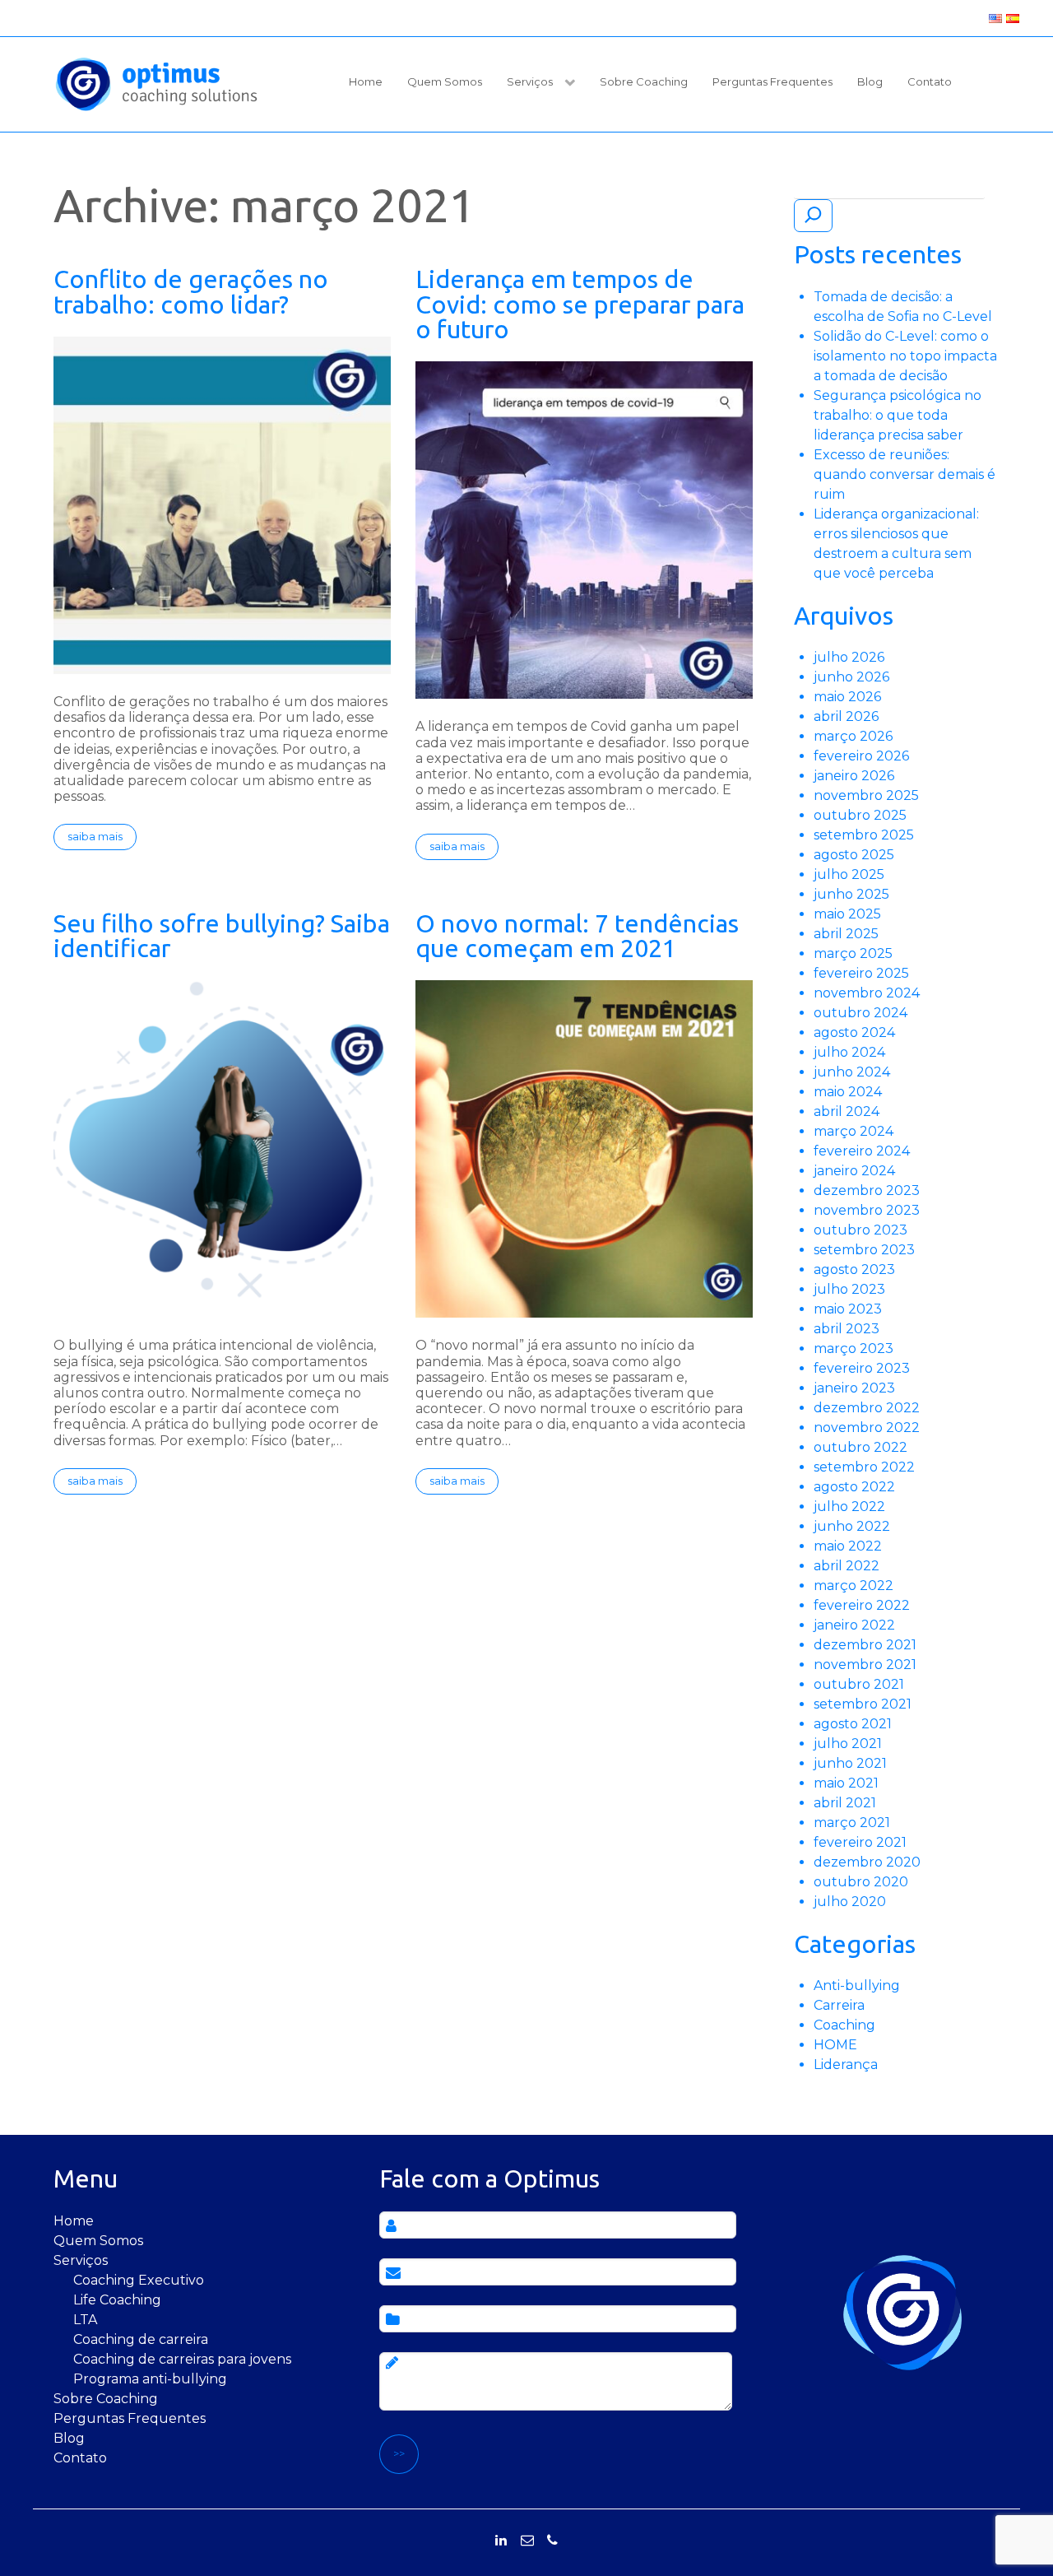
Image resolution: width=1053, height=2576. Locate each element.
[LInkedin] (501, 2541)
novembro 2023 (867, 1210)
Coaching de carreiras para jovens (182, 2359)
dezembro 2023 (867, 1190)
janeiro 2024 (854, 1171)
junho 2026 (851, 677)
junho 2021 (850, 1763)
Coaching (844, 2025)
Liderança (846, 2065)
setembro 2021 (863, 1704)
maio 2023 (848, 1309)
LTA (85, 2320)
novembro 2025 (866, 795)
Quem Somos (98, 2241)
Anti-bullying (857, 1985)
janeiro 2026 (854, 776)
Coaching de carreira (141, 2339)
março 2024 (854, 1131)
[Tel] (553, 2541)
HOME (835, 2045)
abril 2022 (847, 1566)
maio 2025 (847, 914)
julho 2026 (849, 657)
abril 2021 (845, 1803)
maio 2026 (847, 697)
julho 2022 (849, 1507)
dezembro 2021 (865, 1645)
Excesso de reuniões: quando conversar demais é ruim (905, 474)
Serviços (81, 2260)
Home (74, 2221)
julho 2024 (849, 1052)
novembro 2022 (867, 1427)
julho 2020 (850, 1902)
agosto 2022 (854, 1487)
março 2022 (854, 1586)
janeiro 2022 (854, 1625)
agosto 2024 (854, 1032)
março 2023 (854, 1348)
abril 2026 (846, 716)
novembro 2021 (865, 1665)
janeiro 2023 (854, 1388)
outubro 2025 (860, 815)
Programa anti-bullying (150, 2379)
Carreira (839, 2005)
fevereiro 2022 (862, 1605)
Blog (69, 2438)
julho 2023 (849, 1289)
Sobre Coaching (106, 2399)
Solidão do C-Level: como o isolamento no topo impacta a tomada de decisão (905, 356)
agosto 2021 (853, 1724)
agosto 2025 (854, 855)
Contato (80, 2458)
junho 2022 (852, 1526)
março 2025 (853, 953)
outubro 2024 (860, 1013)
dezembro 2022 (867, 1408)
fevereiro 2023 (862, 1368)
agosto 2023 (854, 1269)
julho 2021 (848, 1744)
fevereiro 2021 (860, 1842)
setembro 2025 (864, 835)
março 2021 (852, 1823)
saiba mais (95, 837)
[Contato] (527, 2541)
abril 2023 (847, 1329)
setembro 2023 (864, 1250)
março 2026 (853, 736)
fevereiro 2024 (862, 1151)
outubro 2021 (859, 1684)
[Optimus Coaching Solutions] (902, 2312)
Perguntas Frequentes (130, 2418)
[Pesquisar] (813, 216)
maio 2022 (848, 1546)
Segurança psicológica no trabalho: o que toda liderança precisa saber (898, 415)
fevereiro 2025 (861, 973)
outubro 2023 (860, 1230)
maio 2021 (846, 1783)
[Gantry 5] (156, 84)
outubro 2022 (860, 1447)
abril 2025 (846, 934)
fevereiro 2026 (861, 756)
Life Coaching (117, 2300)
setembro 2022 (864, 1467)
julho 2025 (849, 874)
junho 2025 (851, 894)
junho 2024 (852, 1072)
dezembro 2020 (867, 1862)
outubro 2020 (861, 1882)
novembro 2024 (867, 993)
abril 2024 (847, 1111)
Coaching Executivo (139, 2280)
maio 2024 (848, 1092)
